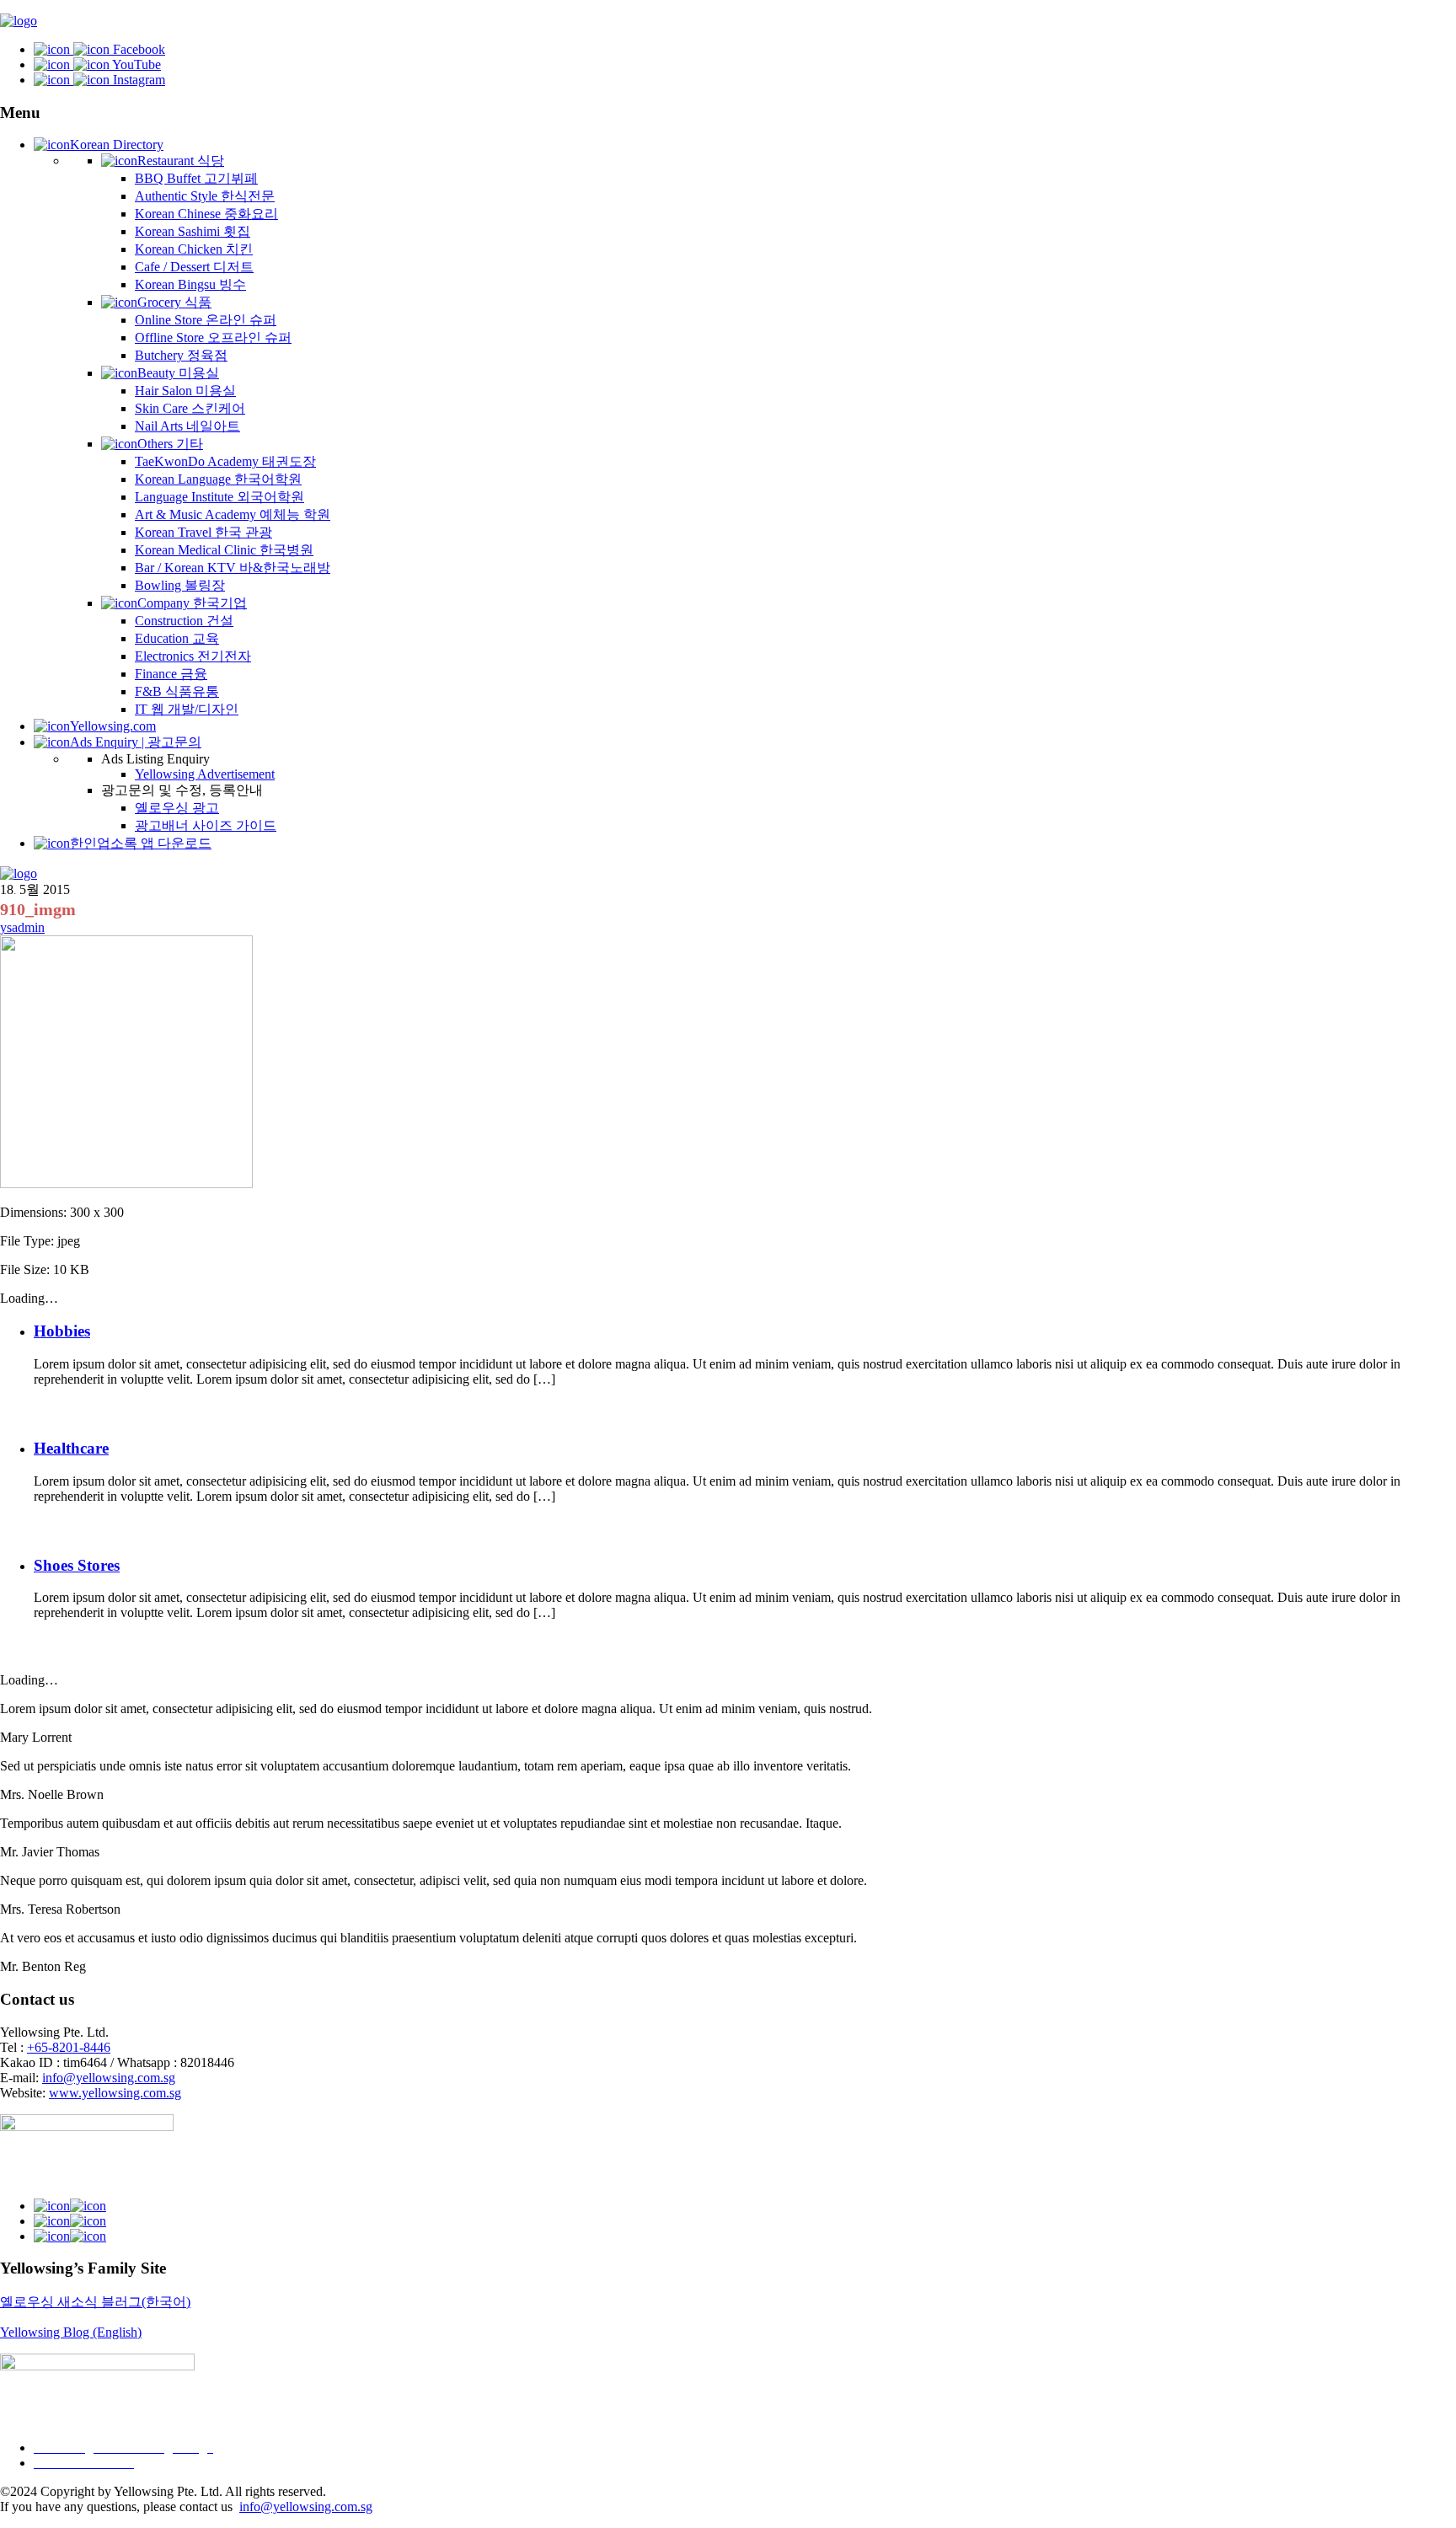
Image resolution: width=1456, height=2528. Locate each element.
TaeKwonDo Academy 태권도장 (225, 461)
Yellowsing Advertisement (205, 774)
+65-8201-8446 (69, 2047)
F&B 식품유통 (177, 691)
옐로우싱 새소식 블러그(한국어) (95, 2302)
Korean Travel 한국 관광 (203, 532)
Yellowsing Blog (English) (71, 2332)
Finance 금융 (171, 674)
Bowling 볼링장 (180, 585)
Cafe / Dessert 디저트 (194, 267)
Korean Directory (117, 145)
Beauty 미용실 (178, 373)
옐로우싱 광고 (177, 808)
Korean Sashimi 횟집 (193, 231)
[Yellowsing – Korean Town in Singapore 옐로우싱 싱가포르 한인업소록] (19, 21)
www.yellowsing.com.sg (115, 2093)
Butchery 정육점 (181, 355)
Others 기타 (170, 444)
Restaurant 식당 (181, 161)
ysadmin (22, 927)
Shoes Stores (77, 1565)
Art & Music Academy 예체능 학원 (233, 514)
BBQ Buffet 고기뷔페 (196, 178)
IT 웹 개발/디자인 (187, 709)
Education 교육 (177, 638)
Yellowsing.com (113, 726)
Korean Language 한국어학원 (218, 479)
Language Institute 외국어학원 (219, 497)
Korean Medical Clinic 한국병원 (224, 550)
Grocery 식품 (174, 302)
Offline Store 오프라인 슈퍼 (213, 337)
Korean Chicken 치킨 (194, 249)
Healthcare (71, 1448)
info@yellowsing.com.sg (109, 2078)
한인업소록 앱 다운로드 (141, 843)
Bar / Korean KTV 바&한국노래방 (233, 568)
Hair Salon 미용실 (185, 391)
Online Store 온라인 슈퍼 (206, 320)
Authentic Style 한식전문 (205, 196)
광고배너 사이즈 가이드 (206, 825)
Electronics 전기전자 (193, 656)
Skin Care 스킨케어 (190, 408)
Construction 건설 (184, 621)
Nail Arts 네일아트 (187, 426)
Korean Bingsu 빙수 (190, 284)
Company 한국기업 (192, 603)
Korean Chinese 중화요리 (206, 214)
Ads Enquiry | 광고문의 (136, 742)
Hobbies (62, 1331)
